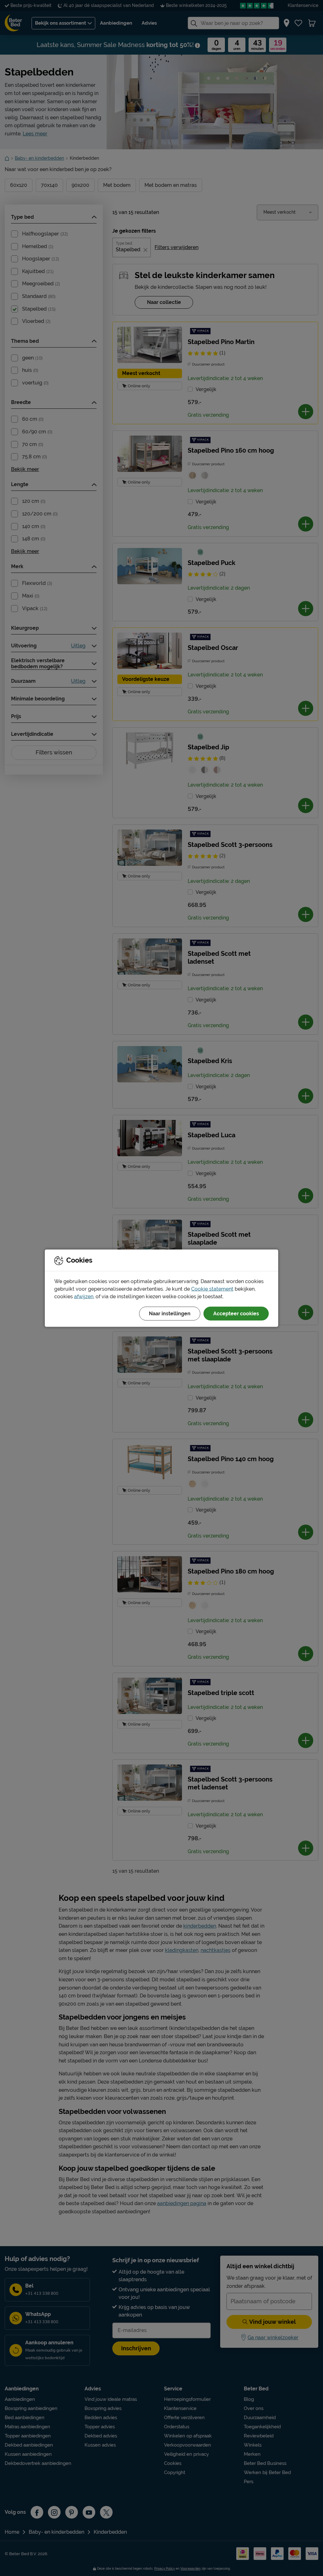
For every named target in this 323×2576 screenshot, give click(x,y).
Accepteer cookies (236, 1313)
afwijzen (84, 1296)
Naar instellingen (170, 1313)
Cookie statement (212, 1289)
